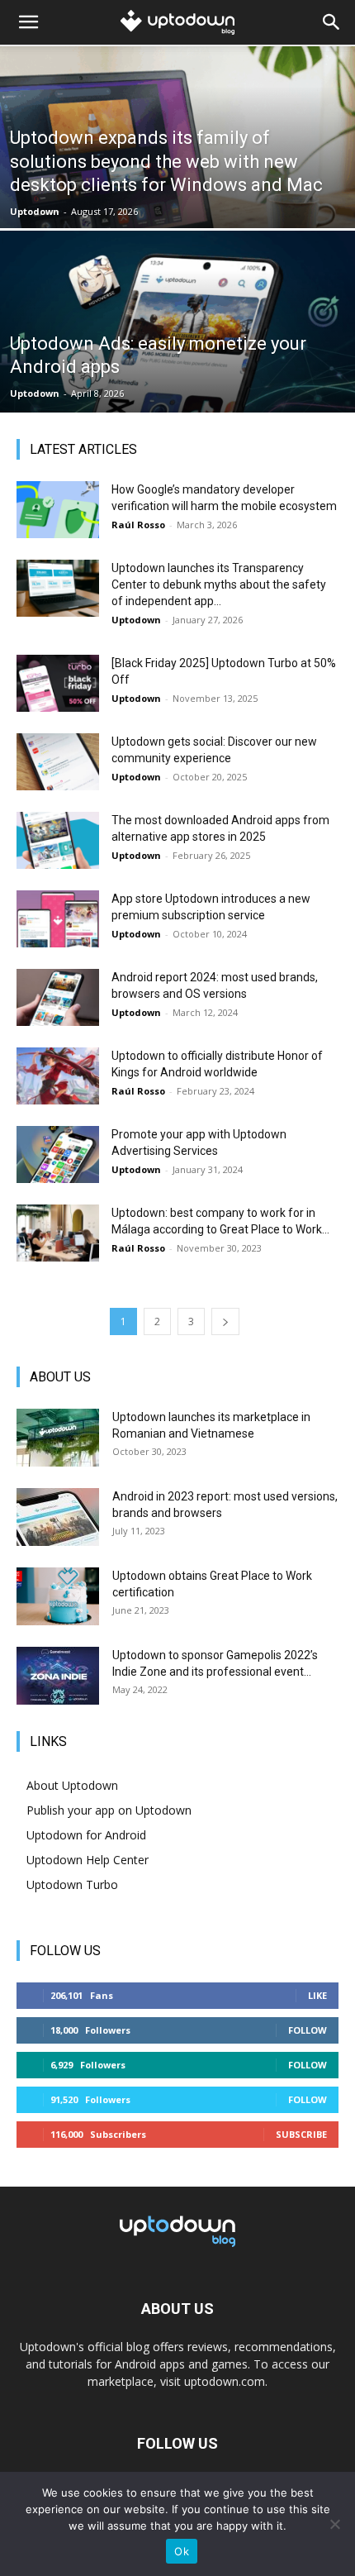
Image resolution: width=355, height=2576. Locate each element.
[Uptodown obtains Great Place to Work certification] (58, 1596)
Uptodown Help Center (88, 1860)
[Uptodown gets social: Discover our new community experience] (58, 762)
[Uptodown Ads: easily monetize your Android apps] (177, 384)
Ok (182, 2551)
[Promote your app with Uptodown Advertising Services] (58, 1154)
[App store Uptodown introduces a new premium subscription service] (58, 919)
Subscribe (301, 2134)
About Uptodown (72, 1785)
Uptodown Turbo (72, 1884)
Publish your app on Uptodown (109, 1810)
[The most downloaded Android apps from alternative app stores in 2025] (58, 840)
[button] (28, 22)
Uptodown (35, 211)
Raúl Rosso (138, 525)
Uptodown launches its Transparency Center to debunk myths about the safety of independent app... (219, 584)
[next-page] (225, 1321)
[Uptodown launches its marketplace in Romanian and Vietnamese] (58, 1438)
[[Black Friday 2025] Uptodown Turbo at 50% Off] (58, 683)
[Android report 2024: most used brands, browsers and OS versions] (58, 997)
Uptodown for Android (86, 1835)
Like (317, 1995)
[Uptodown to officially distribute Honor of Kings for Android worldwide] (58, 1076)
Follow (308, 2030)
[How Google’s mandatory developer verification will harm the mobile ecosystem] (58, 510)
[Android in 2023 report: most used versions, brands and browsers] (58, 1517)
